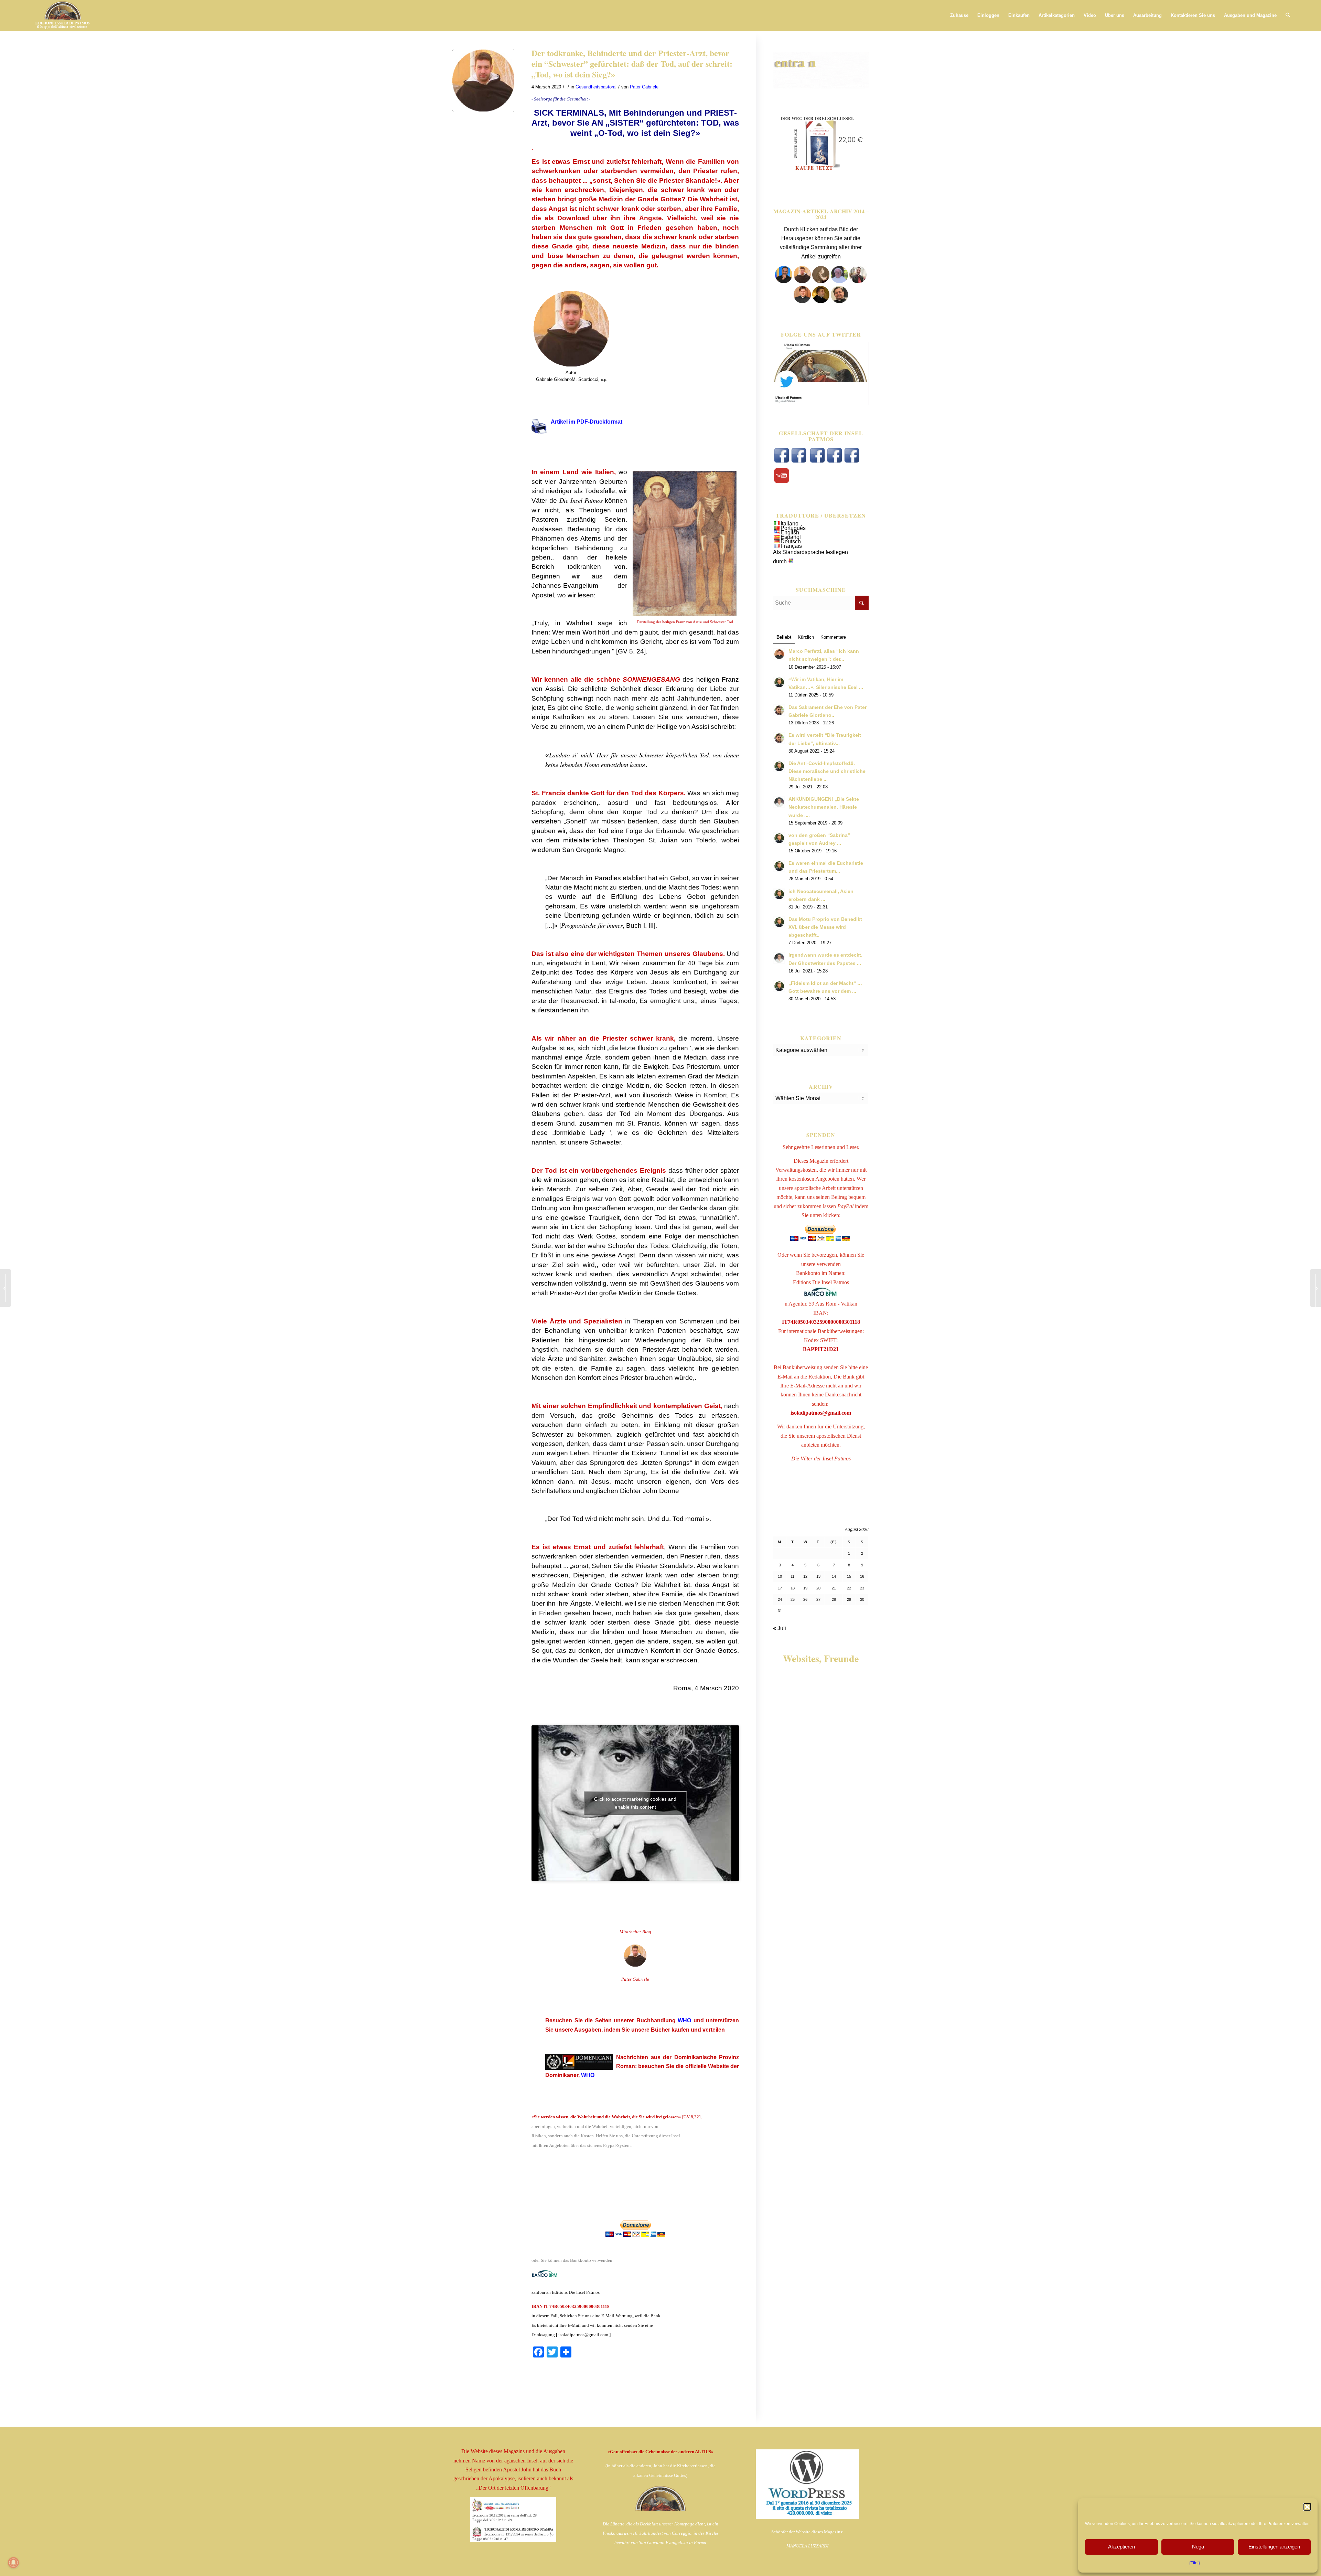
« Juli (780, 1628)
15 (849, 1576)
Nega (1198, 2547)
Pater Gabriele (644, 87)
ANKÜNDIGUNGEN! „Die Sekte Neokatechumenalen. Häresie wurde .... (824, 807)
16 (862, 1576)
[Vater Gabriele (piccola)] (483, 81)
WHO (684, 2020)
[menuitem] (959, 15)
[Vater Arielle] (802, 301)
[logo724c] (62, 15)
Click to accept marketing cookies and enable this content (635, 1803)
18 (793, 1588)
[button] (1307, 2507)
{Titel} (1195, 2563)
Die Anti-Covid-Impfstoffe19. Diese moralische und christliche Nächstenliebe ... (827, 771)
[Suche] (1288, 15)
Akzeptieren (1121, 2547)
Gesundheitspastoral (596, 87)
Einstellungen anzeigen (1274, 2547)
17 (780, 1588)
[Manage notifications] (13, 2563)
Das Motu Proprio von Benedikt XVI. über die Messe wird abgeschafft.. (825, 927)
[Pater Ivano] (784, 281)
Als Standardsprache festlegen (810, 552)
